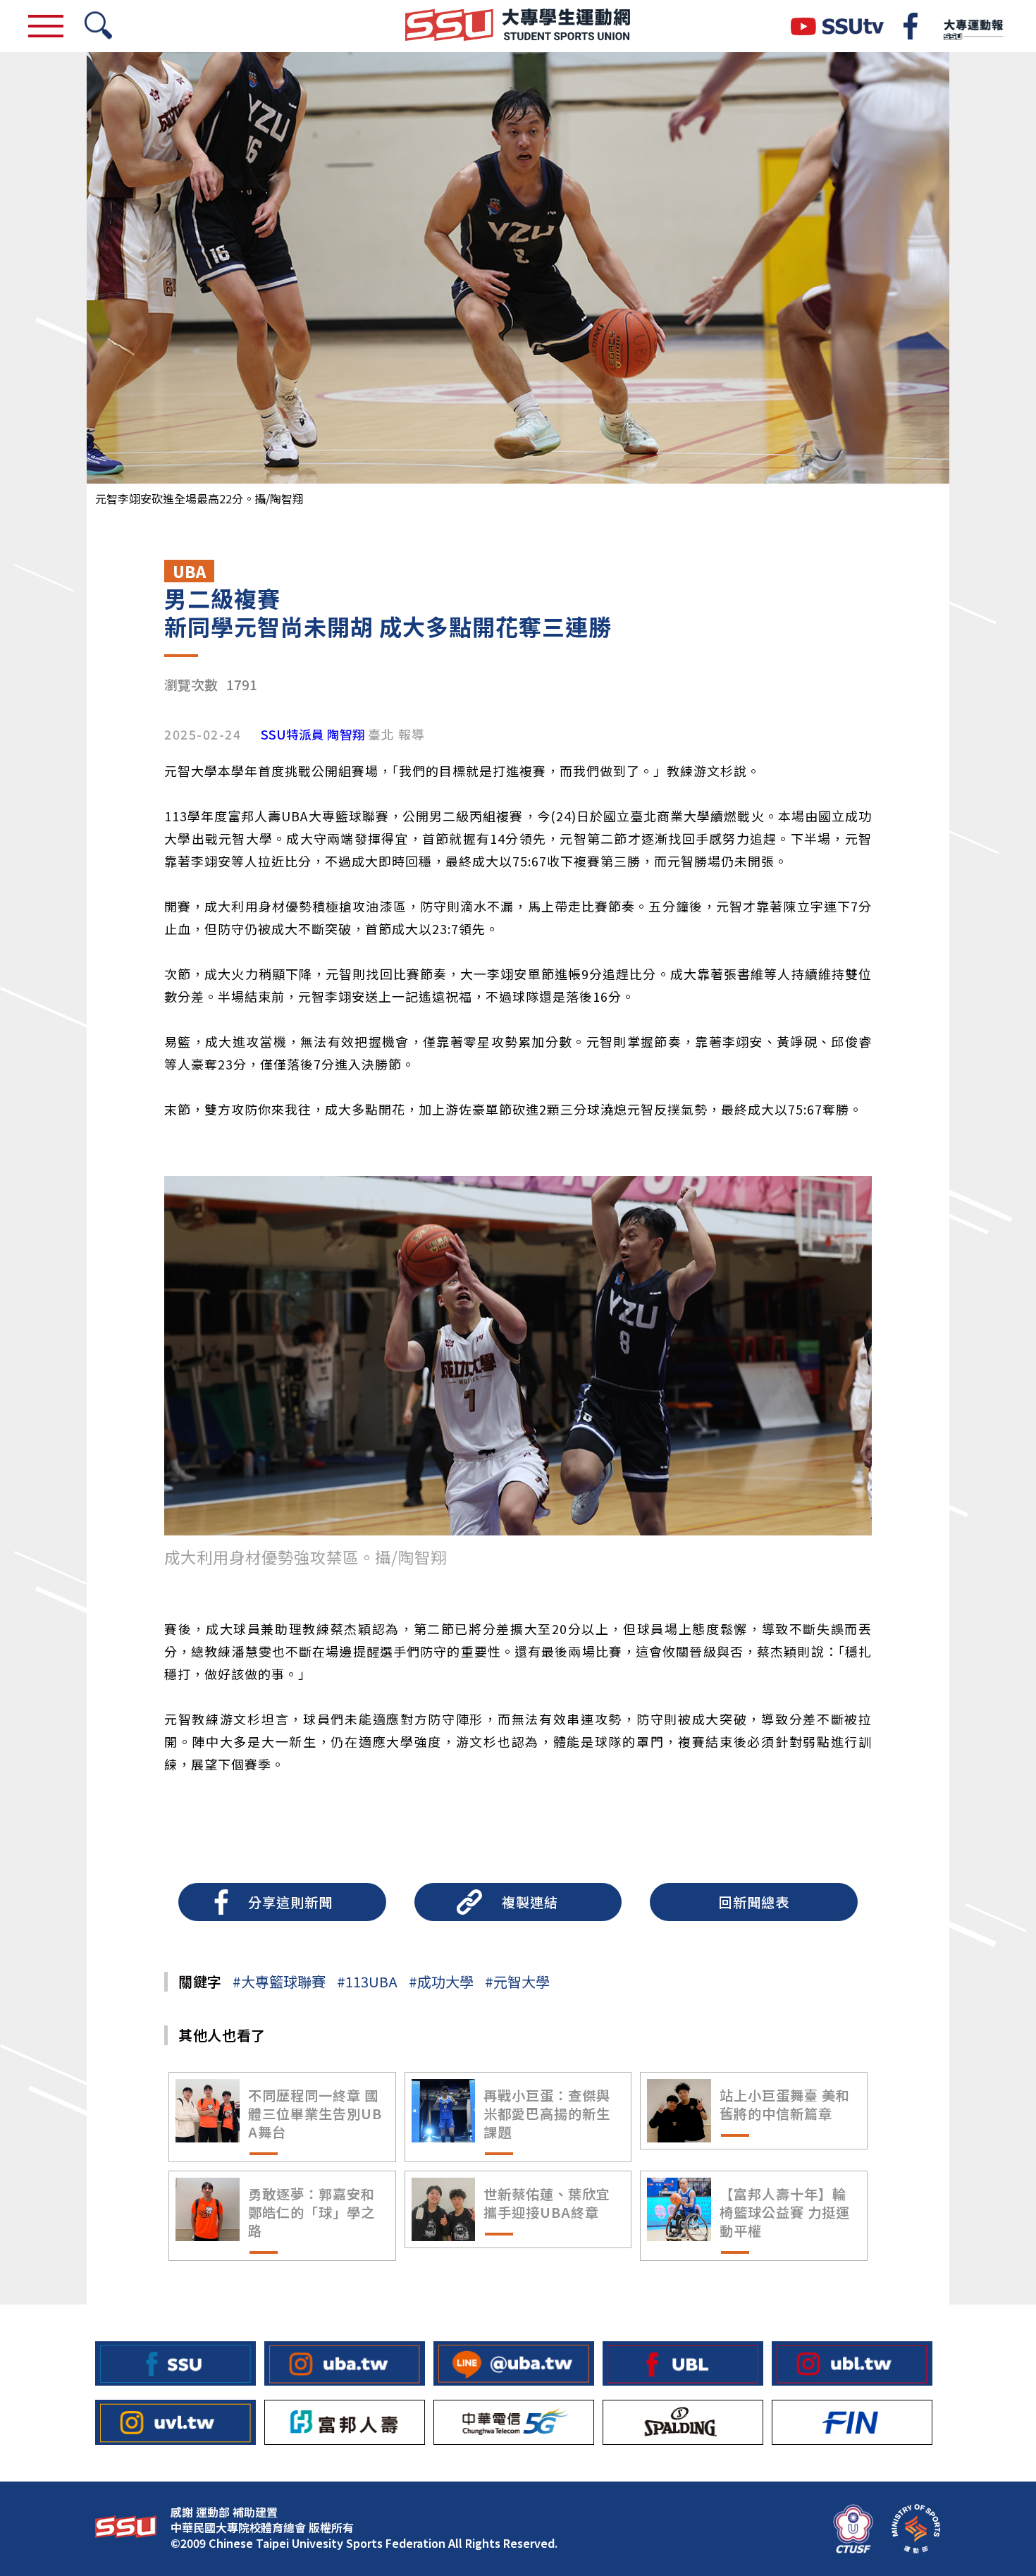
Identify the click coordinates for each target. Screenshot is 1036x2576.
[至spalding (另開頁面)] (683, 2422)
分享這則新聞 (290, 1902)
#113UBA (367, 1981)
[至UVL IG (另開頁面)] (175, 2422)
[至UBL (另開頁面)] (683, 2363)
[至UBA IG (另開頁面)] (345, 2363)
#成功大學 (441, 1981)
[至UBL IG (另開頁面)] (852, 2363)
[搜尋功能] (98, 26)
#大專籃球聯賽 (279, 1981)
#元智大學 (517, 1981)
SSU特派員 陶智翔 (313, 735)
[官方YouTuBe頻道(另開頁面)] (837, 26)
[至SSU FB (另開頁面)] (175, 2363)
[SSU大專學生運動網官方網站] (518, 26)
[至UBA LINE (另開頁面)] (514, 2363)
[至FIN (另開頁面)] (852, 2422)
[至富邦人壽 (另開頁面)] (345, 2422)
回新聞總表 (754, 1902)
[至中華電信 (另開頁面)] (514, 2422)
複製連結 (530, 1902)
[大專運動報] (973, 26)
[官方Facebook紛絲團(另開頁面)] (911, 26)
